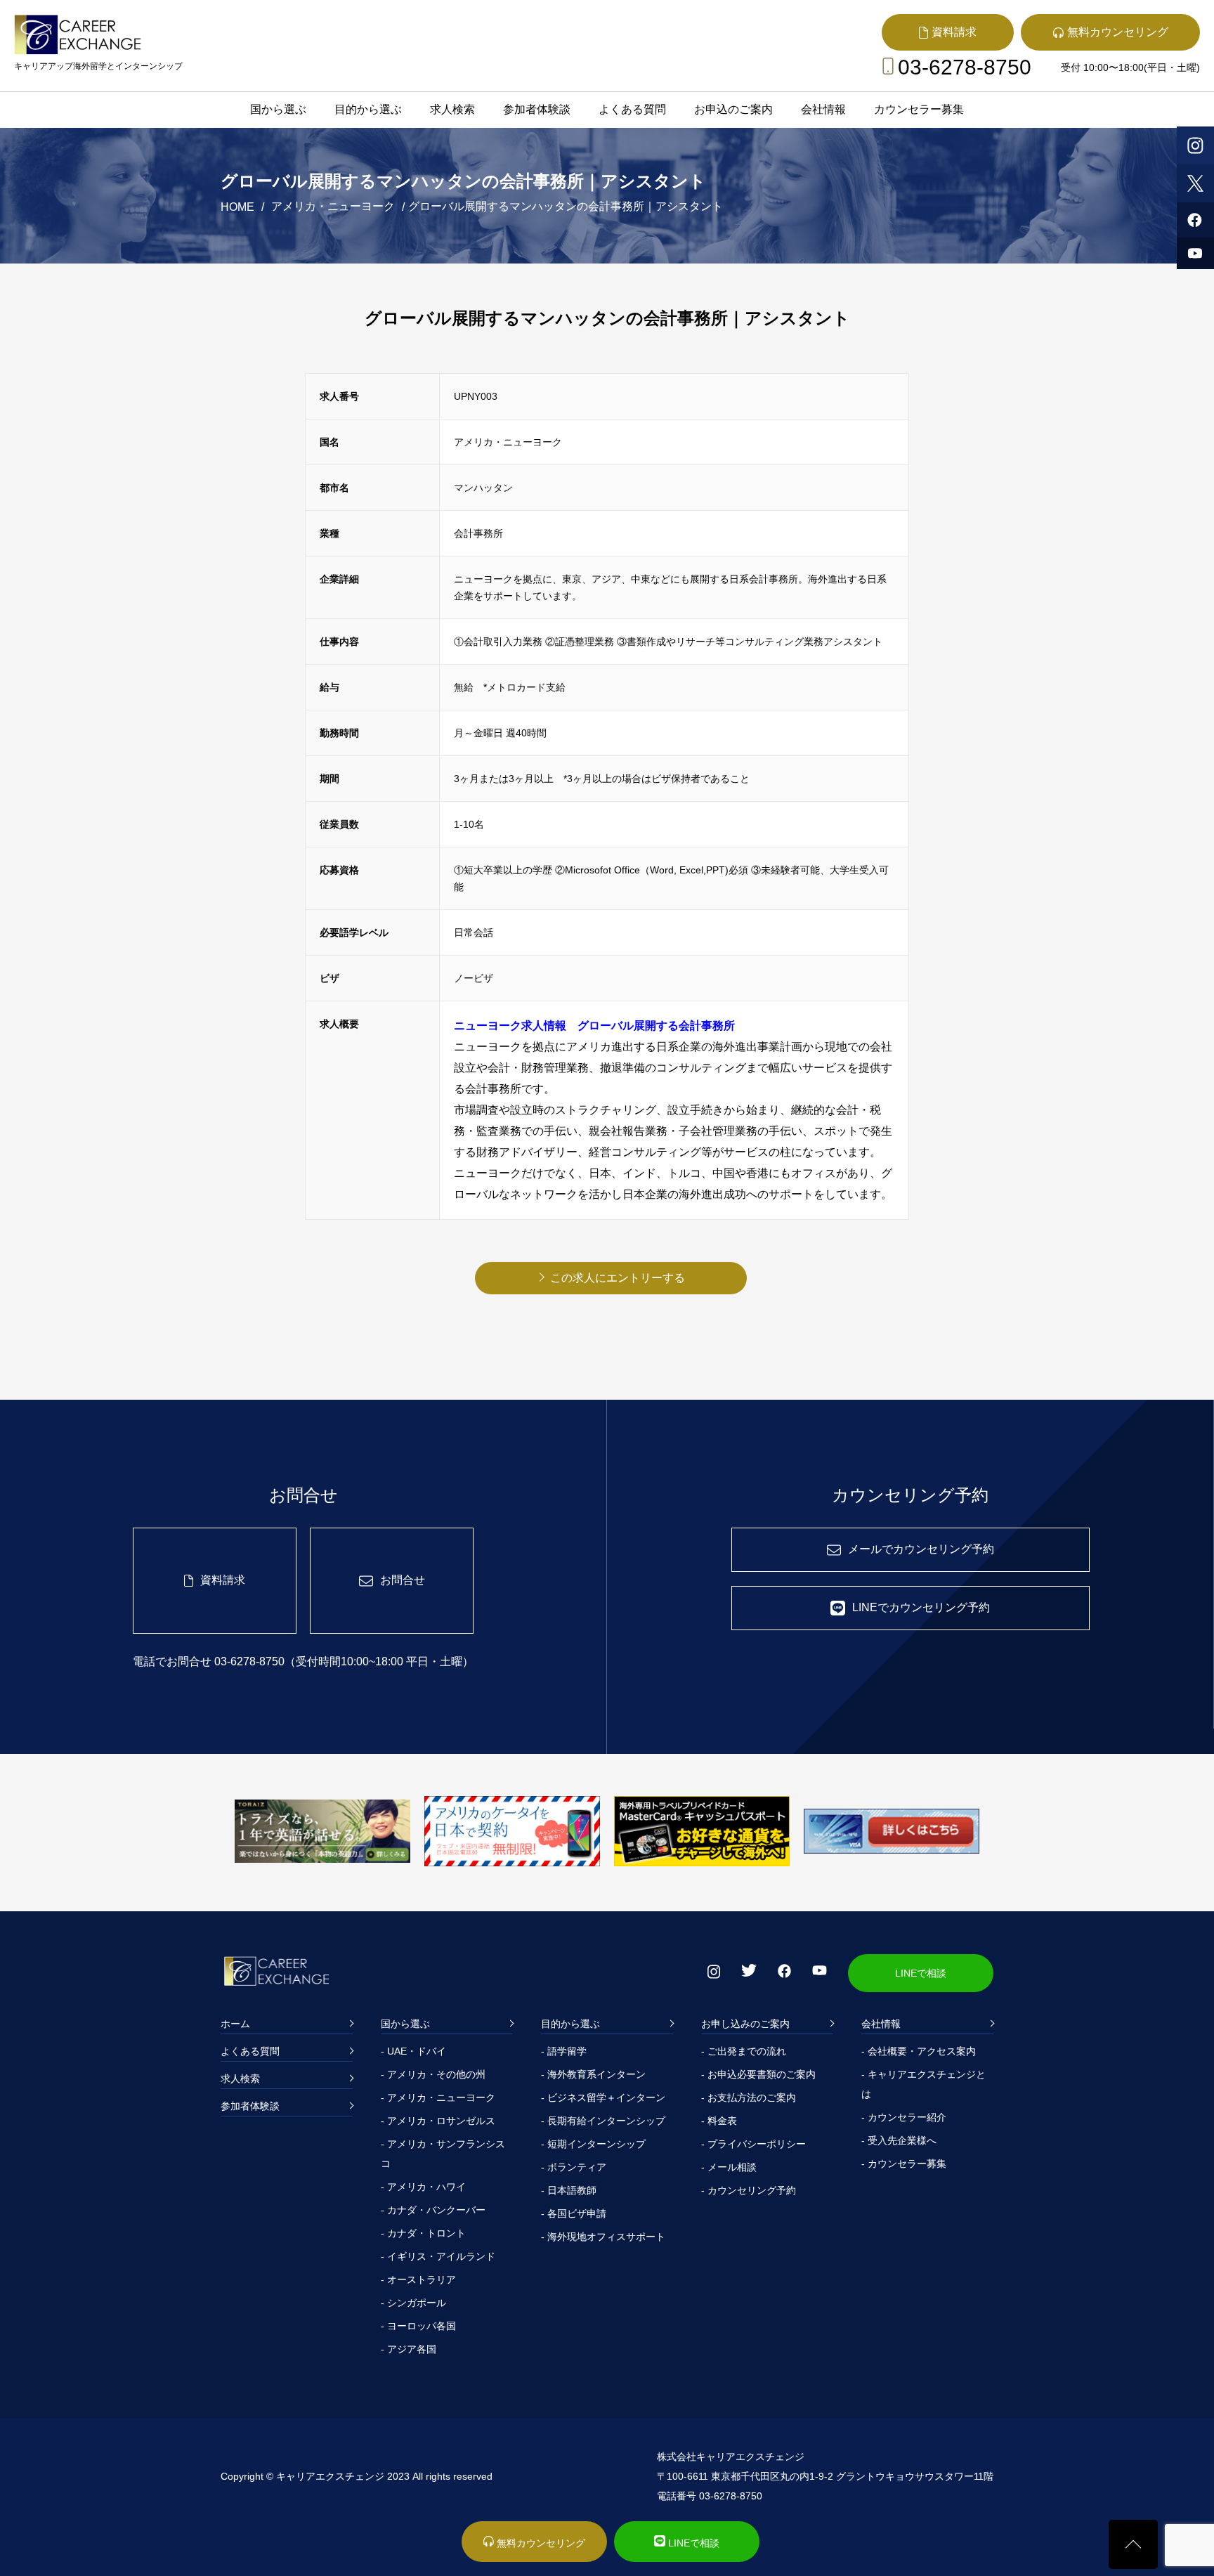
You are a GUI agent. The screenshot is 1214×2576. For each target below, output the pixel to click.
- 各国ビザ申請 (574, 2213)
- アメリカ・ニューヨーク (438, 2097)
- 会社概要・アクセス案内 (919, 2051)
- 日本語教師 (569, 2190)
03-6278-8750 (965, 67)
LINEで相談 (921, 1973)
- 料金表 (719, 2121)
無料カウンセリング (540, 2543)
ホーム (235, 2024)
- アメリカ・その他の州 (433, 2074)
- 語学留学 (564, 2051)
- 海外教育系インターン (593, 2074)
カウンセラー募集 (919, 109)
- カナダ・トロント (423, 2233)
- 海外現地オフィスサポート (603, 2237)
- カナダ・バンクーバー (433, 2210)
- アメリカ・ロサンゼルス (438, 2121)
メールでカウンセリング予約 (921, 1549)
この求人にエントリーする (618, 1278)
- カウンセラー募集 (904, 2164)
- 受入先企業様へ (899, 2140)
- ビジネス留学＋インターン (603, 2097)
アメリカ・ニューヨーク (333, 206)
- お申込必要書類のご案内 (758, 2074)
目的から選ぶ (368, 109)
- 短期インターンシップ (593, 2144)
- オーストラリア (418, 2279)
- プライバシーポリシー (753, 2144)
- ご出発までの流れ (744, 2051)
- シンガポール (413, 2303)
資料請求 (223, 1580)
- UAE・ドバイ (413, 2051)
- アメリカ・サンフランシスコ (443, 2154)
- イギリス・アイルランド (438, 2256)
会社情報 (823, 109)
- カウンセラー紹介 (904, 2117)
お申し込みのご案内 (745, 2024)
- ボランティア (574, 2167)
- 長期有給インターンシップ (603, 2121)
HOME (237, 207)
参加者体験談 (537, 109)
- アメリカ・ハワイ (423, 2187)
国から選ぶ (278, 109)
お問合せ (403, 1580)
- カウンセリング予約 (749, 2190)
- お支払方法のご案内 (749, 2097)
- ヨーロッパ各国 (418, 2326)
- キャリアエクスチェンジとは (923, 2084)
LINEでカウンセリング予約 (921, 1607)
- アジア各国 (409, 2349)
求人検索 (452, 109)
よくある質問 (632, 109)
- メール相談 (729, 2167)
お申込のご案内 (733, 109)
